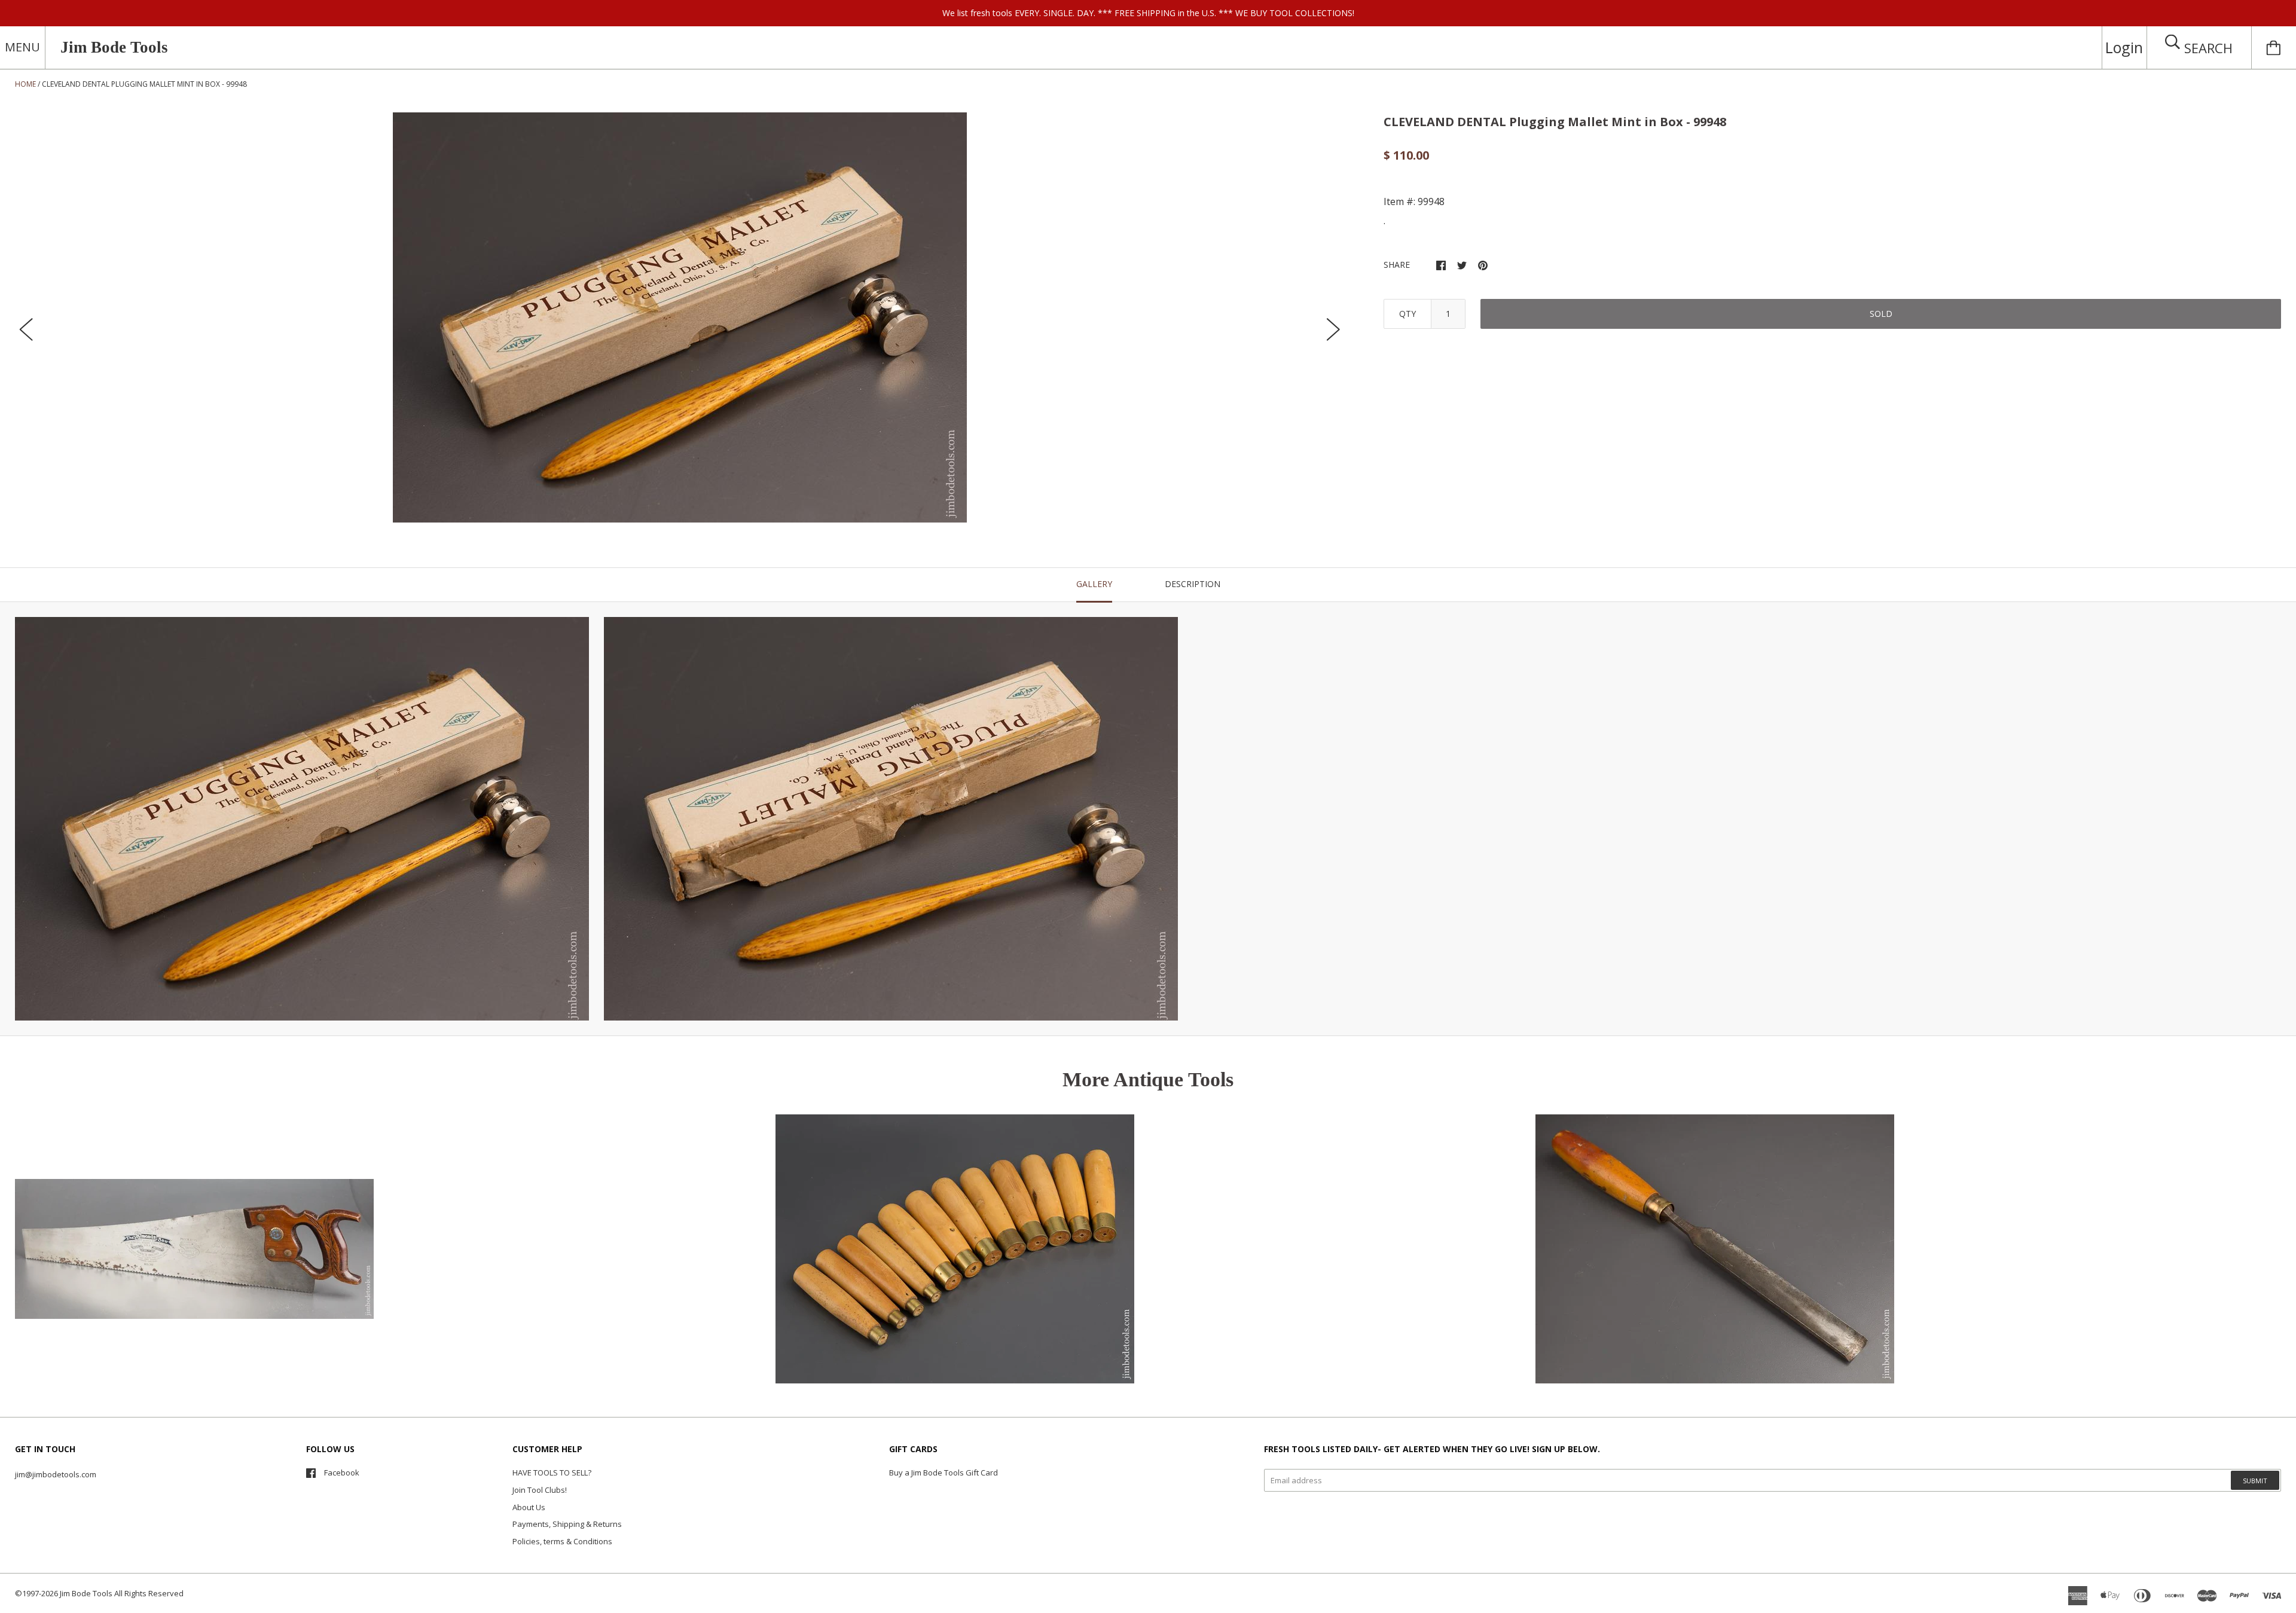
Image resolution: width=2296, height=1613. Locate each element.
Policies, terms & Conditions (562, 1541)
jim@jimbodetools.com (56, 1474)
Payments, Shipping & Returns (567, 1524)
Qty (1407, 314)
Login (2124, 47)
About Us (529, 1507)
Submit (2255, 1481)
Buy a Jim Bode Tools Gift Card (944, 1473)
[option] (680, 317)
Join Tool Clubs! (540, 1490)
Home (25, 84)
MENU (22, 47)
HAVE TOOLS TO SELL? (552, 1473)
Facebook (342, 1473)
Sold (1881, 314)
